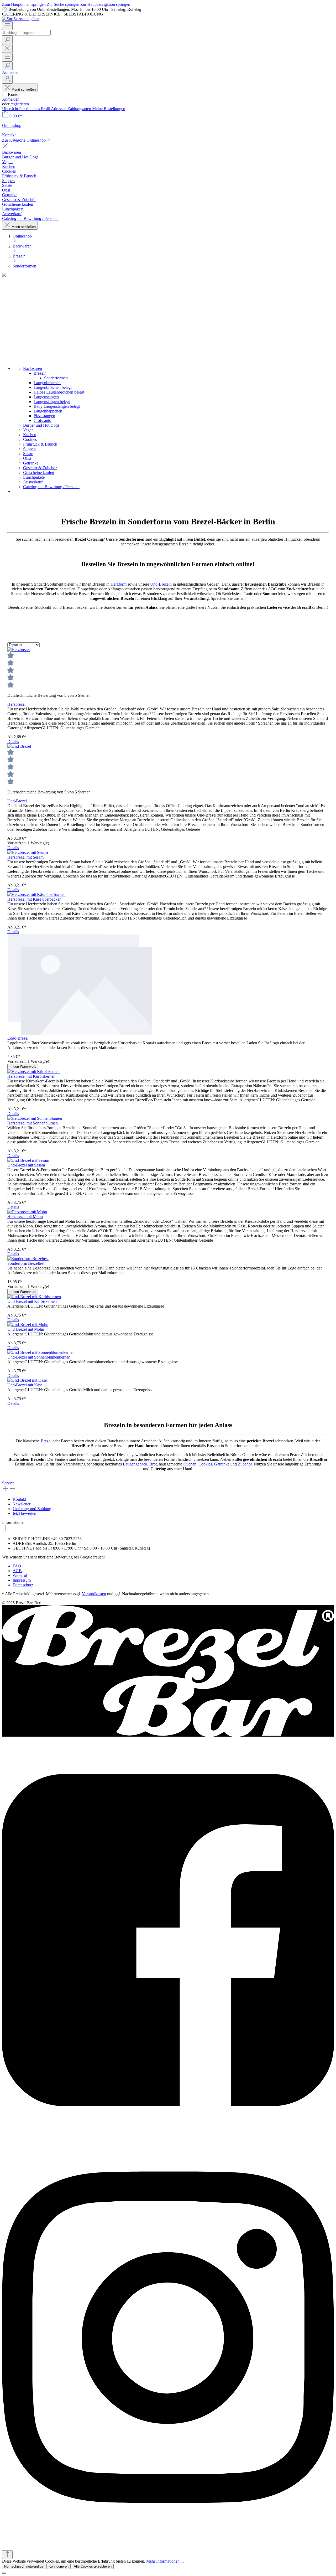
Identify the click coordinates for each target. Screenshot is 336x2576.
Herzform (119, 584)
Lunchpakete (34, 477)
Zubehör (245, 1464)
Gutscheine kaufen (39, 473)
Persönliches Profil (35, 109)
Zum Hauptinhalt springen (24, 4)
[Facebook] (168, 1936)
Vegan (28, 430)
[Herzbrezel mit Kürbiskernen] (33, 1072)
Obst (27, 458)
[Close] (4, 2573)
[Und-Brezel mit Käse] (27, 1380)
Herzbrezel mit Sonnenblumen (33, 1123)
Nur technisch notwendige (24, 2566)
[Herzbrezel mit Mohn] (27, 1212)
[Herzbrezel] (19, 650)
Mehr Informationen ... (165, 2561)
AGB (17, 1571)
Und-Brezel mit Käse (25, 1385)
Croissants (42, 420)
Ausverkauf (33, 482)
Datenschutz (23, 1585)
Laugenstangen (46, 397)
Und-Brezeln (161, 584)
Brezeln (40, 373)
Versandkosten (94, 1594)
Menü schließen (24, 89)
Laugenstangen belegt (52, 402)
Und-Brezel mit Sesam (26, 1165)
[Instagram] (168, 2334)
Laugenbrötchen (47, 383)
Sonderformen (56, 378)
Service (8, 1483)
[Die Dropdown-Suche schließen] (7, 48)
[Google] (168, 2541)
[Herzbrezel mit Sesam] (28, 852)
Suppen (29, 449)
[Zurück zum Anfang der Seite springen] (7, 2555)
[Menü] (7, 26)
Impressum (22, 1580)
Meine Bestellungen (109, 109)
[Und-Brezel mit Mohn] (28, 1325)
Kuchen (30, 435)
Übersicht (11, 109)
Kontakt (19, 1499)
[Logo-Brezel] (168, 985)
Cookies (30, 439)
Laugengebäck (135, 1464)
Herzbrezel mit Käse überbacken (34, 899)
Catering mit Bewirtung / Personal (51, 487)
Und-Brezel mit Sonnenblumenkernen (39, 1357)
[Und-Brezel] (19, 746)
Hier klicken (116, 1557)
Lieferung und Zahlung (32, 1509)
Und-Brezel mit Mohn (26, 1329)
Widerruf (20, 1575)
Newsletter (22, 1504)
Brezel (46, 1441)
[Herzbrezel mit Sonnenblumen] (35, 1118)
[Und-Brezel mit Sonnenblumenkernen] (41, 1352)
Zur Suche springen (64, 4)
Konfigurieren (59, 2566)
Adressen (59, 109)
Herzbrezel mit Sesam (25, 857)
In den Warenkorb (23, 1067)
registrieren (20, 104)
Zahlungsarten (80, 109)
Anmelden (11, 72)
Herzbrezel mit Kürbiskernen (31, 1076)
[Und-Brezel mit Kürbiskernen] (34, 1297)
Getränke (31, 463)
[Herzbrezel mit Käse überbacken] (36, 894)
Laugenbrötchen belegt (53, 387)
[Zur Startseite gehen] (21, 19)
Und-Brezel (17, 801)
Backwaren (33, 368)
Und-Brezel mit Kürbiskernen (32, 1301)
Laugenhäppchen (48, 411)
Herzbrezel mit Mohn (25, 1217)
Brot (153, 1464)
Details (13, 742)
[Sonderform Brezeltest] (28, 1259)
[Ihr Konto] (7, 79)
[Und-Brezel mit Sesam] (28, 1160)
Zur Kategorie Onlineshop (24, 140)
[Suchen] (7, 40)
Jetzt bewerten (24, 1513)
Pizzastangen (44, 416)
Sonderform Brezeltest (26, 1263)
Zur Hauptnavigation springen (105, 4)
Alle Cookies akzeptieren (93, 2566)
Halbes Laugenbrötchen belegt (59, 392)
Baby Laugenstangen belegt (57, 406)
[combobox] (26, 33)
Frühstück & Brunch (40, 444)
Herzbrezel (16, 704)
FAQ (17, 1566)
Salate (28, 454)
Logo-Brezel (18, 1038)
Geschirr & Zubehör (40, 468)
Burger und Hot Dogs (41, 425)
